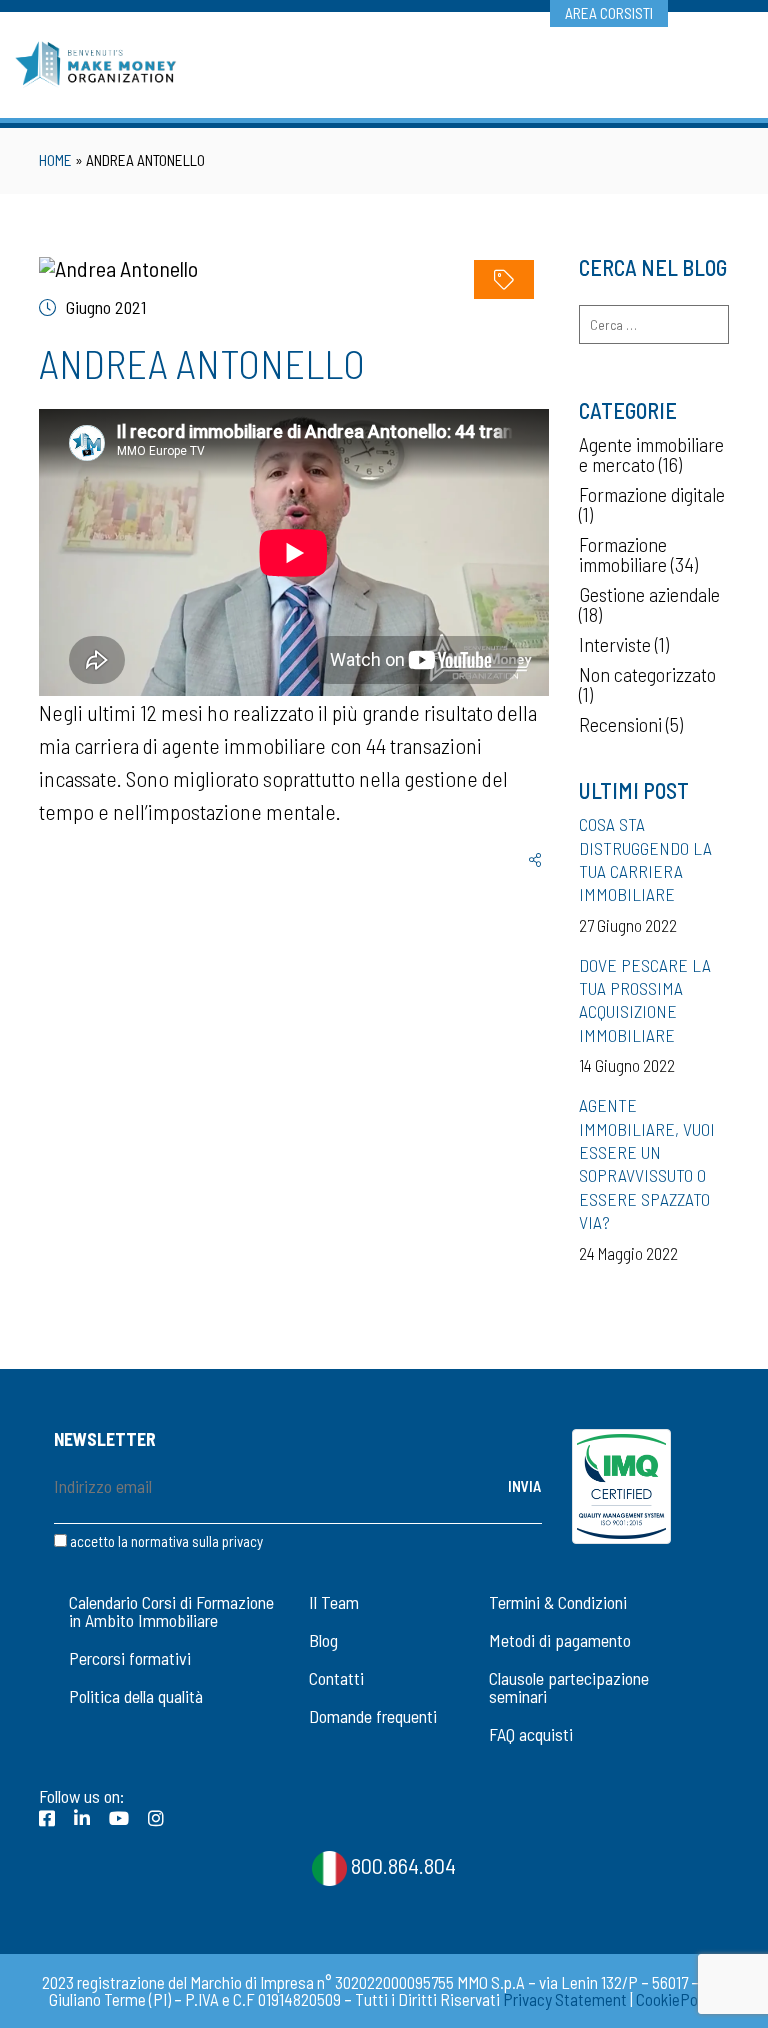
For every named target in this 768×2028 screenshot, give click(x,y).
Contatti (336, 1678)
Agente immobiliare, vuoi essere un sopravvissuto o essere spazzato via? (647, 1163)
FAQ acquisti (531, 1734)
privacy (242, 1541)
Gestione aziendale (649, 594)
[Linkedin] (82, 1818)
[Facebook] (47, 1818)
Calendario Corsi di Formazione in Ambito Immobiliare (171, 1611)
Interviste (615, 644)
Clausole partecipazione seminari (569, 1687)
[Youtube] (119, 1818)
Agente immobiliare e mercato (651, 454)
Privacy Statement (565, 1999)
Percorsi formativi (130, 1658)
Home (55, 160)
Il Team (334, 1602)
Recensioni (620, 724)
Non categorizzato (647, 674)
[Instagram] (156, 1818)
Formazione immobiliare (623, 554)
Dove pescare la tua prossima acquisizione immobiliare (645, 1000)
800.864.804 (401, 1865)
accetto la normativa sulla (165, 1541)
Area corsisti (609, 13)
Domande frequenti (373, 1716)
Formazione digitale (652, 494)
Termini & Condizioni (558, 1602)
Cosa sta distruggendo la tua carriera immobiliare (645, 859)
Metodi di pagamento (560, 1640)
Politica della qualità (136, 1696)
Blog (323, 1640)
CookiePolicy (678, 1999)
